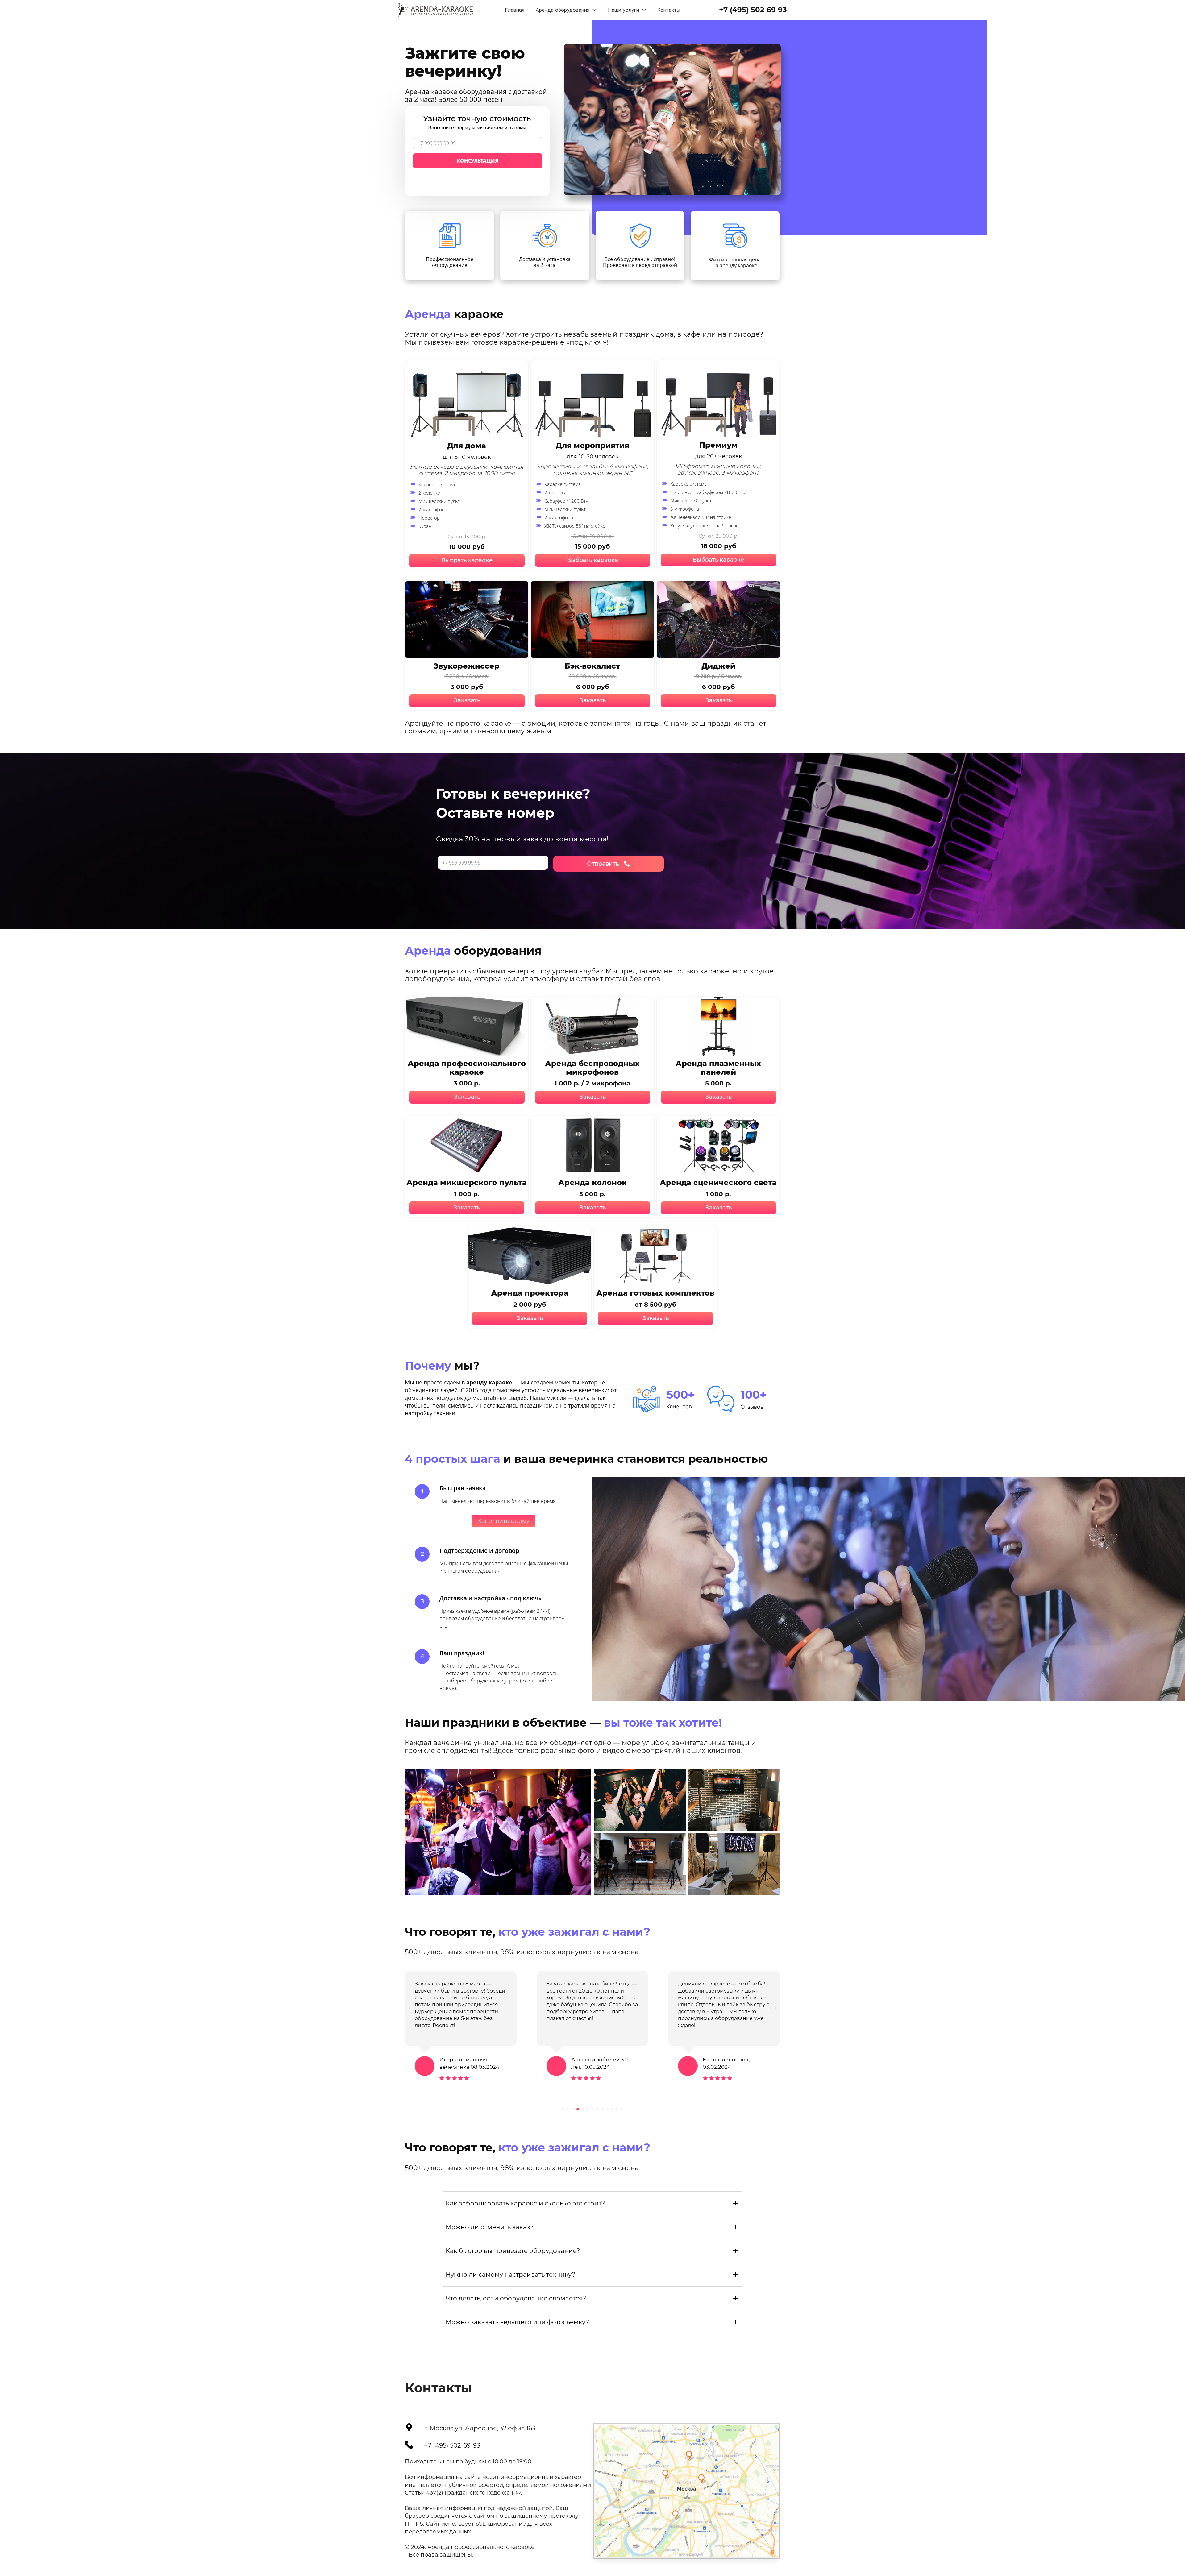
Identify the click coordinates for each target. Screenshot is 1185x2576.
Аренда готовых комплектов (655, 1293)
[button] (410, 2008)
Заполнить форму (504, 1521)
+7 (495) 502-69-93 (452, 2445)
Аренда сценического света (718, 1182)
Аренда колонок (592, 1182)
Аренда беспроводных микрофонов (592, 1068)
